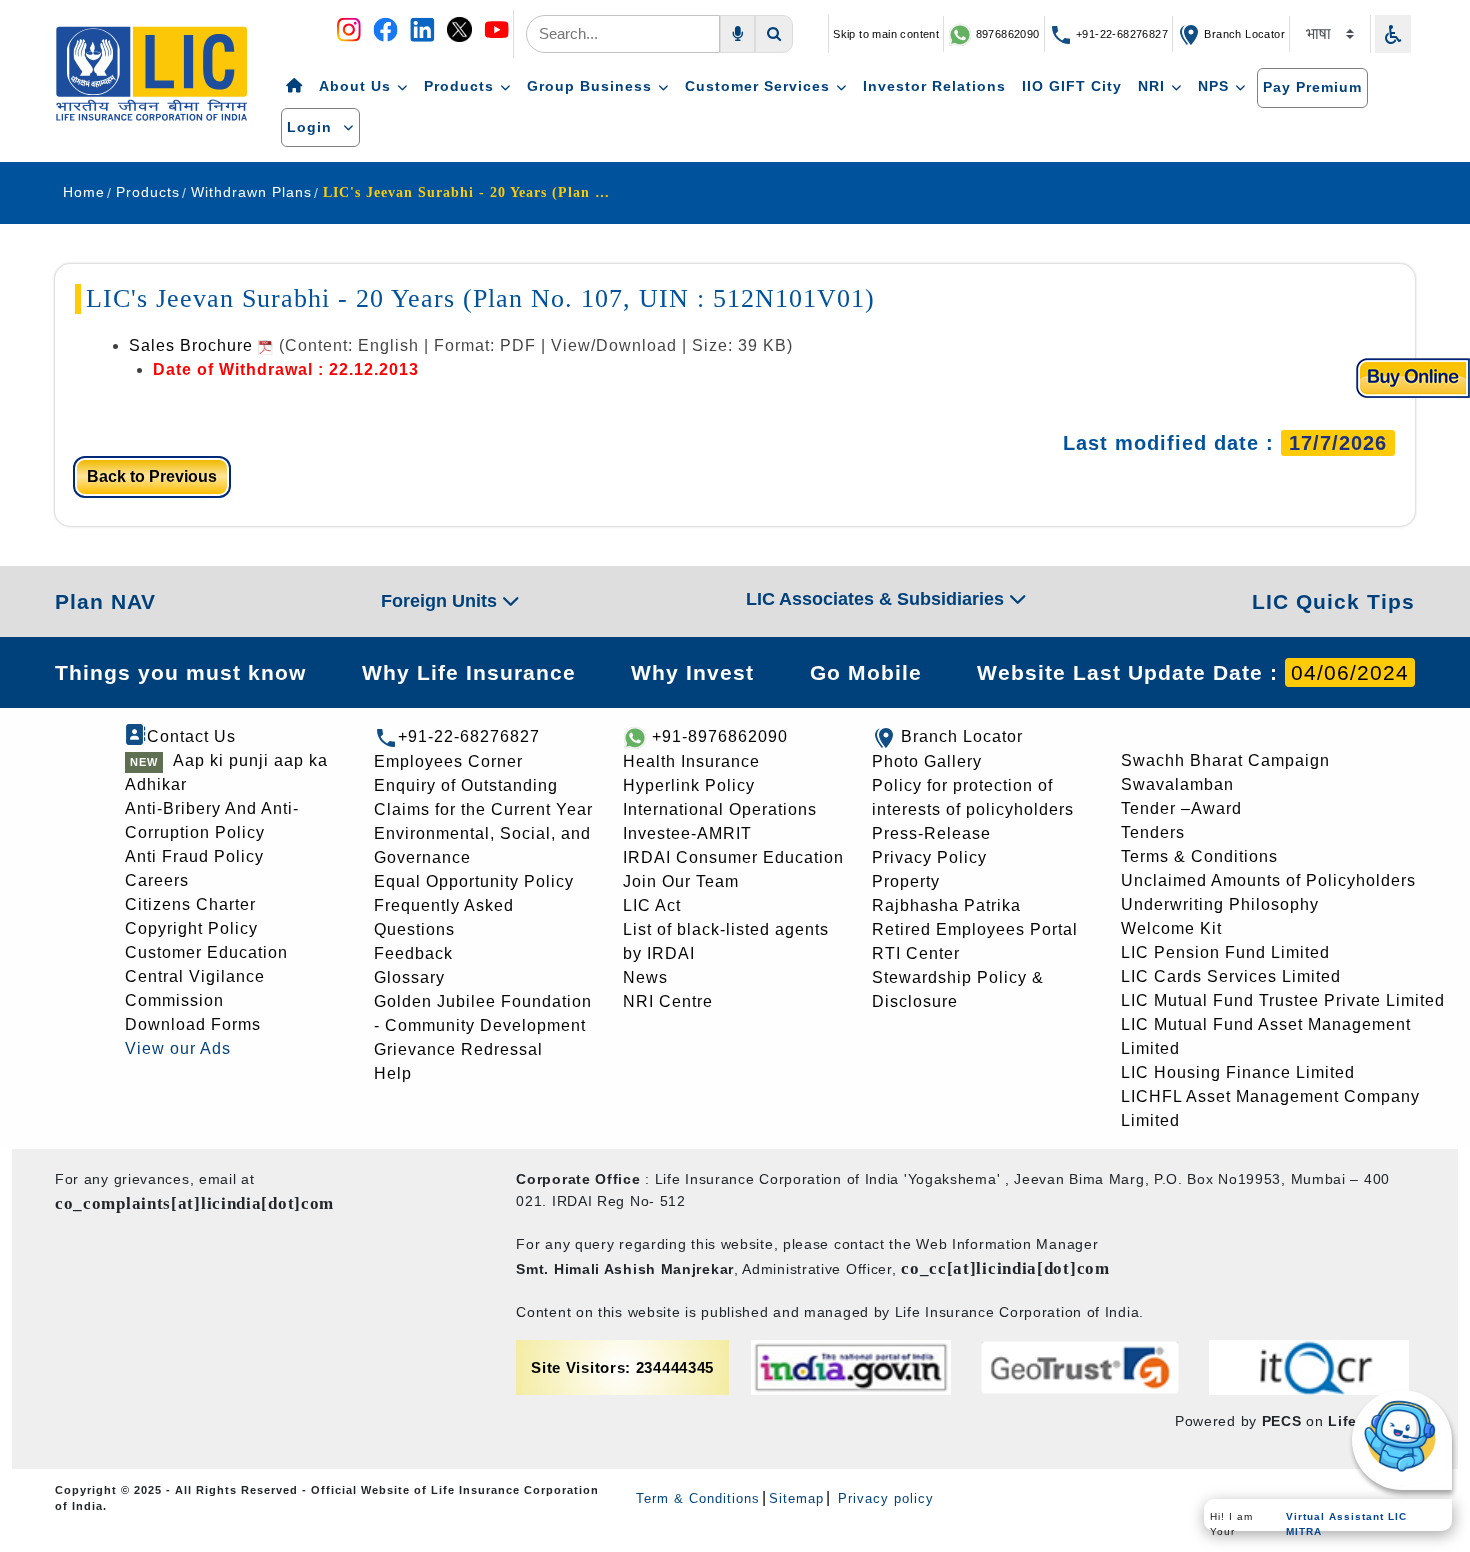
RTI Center (916, 953)
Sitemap (796, 1498)
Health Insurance (691, 761)
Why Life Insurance (469, 672)
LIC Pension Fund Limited (1225, 952)
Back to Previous (152, 476)
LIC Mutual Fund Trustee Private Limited (1283, 1000)
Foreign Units (441, 601)
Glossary (409, 977)
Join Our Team (681, 881)
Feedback (413, 953)
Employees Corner (448, 761)
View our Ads (178, 1048)
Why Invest (692, 672)
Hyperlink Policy (689, 785)
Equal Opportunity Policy (474, 881)
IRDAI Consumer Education (733, 857)
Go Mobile (866, 672)
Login (312, 127)
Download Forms (193, 1024)
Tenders (1153, 832)
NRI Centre (668, 1001)
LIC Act (652, 905)
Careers (157, 880)
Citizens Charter (190, 904)
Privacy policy (883, 1498)
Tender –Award (1181, 808)
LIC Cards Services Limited (1231, 976)
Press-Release (931, 833)
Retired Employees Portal (975, 929)
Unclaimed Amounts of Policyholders (1268, 880)
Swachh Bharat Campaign (1225, 760)
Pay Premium (1312, 87)
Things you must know (180, 672)
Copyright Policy (191, 928)
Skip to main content (886, 34)
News (645, 977)
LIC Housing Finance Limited (1238, 1072)
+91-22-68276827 (1120, 34)
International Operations (720, 809)
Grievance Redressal (458, 1049)
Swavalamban (1177, 784)
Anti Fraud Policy (194, 856)
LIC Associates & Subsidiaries (877, 599)
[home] (294, 87)
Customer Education (206, 952)
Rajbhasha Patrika (946, 905)
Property (906, 881)
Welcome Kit (1171, 928)
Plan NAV (105, 601)
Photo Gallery (927, 761)
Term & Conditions (698, 1498)
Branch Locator (1243, 34)
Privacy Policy (929, 857)
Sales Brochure (193, 345)
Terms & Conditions (1199, 856)
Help (393, 1073)
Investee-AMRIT (687, 833)
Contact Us (191, 736)
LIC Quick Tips (1333, 601)
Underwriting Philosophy (1220, 904)
